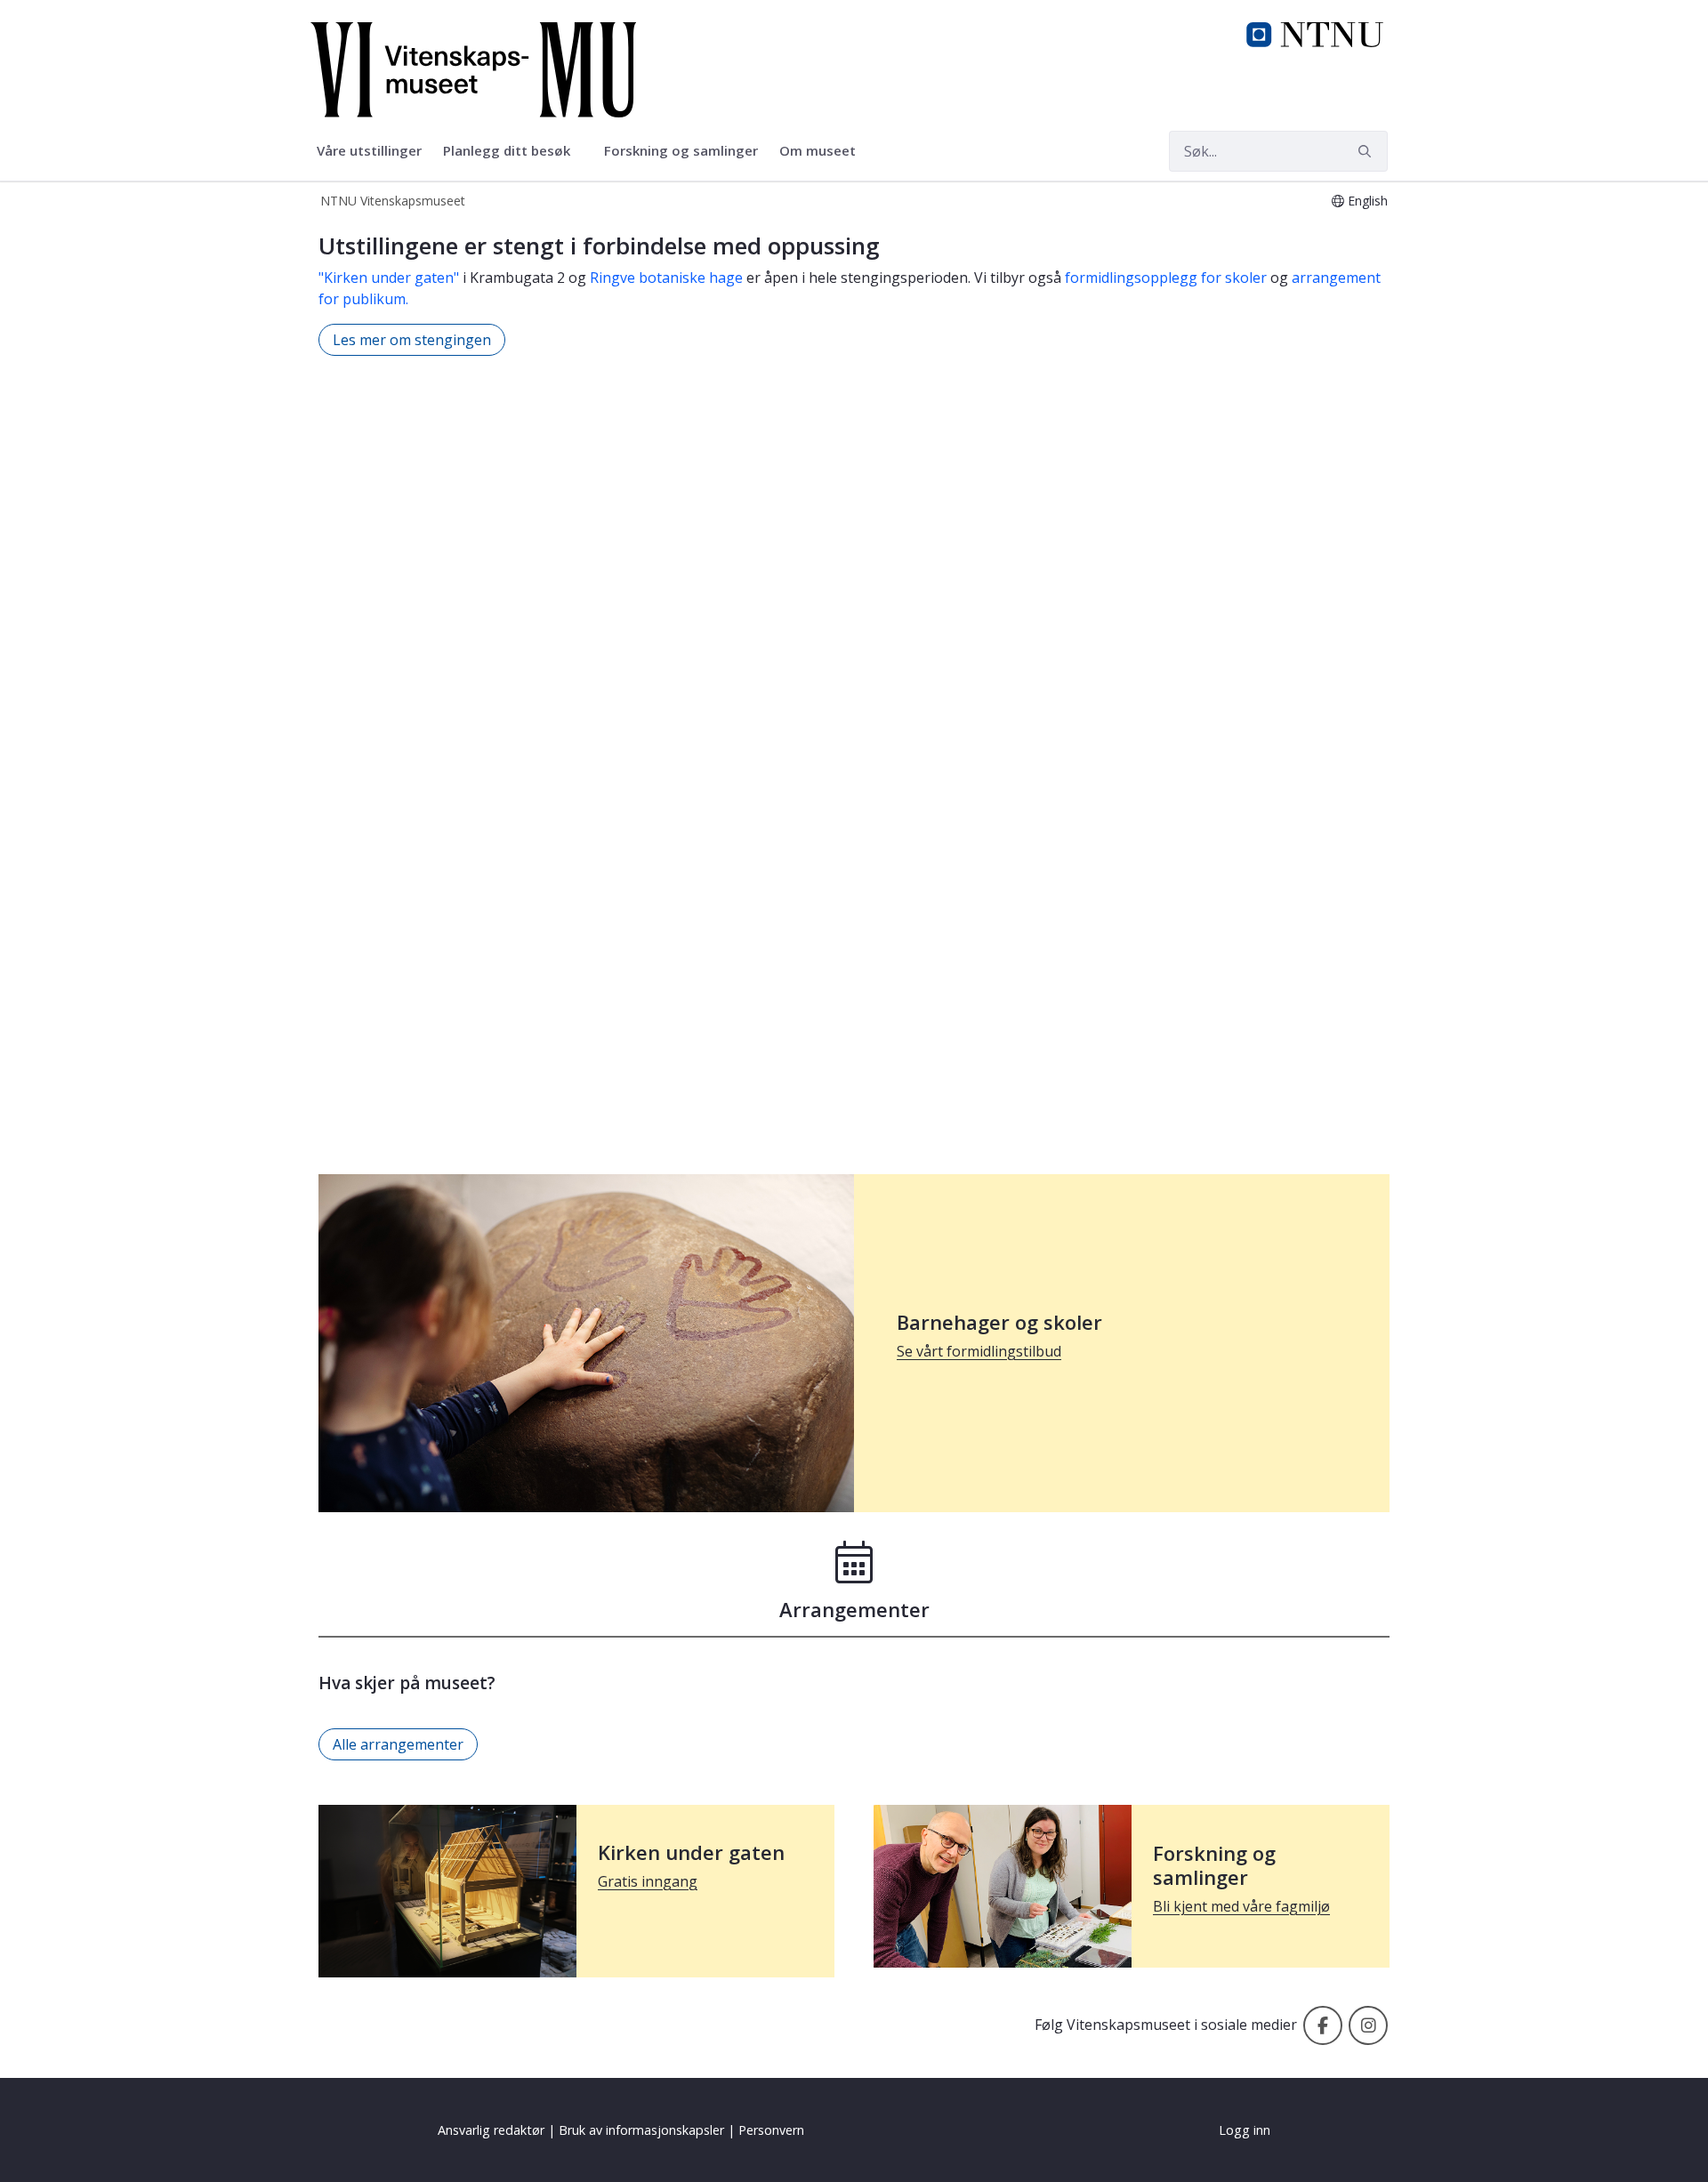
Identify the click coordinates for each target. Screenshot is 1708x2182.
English (1368, 201)
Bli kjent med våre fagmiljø (1241, 1906)
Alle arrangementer (398, 1744)
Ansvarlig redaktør (491, 2130)
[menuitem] (369, 151)
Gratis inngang (648, 1881)
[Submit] (1367, 151)
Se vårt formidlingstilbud (979, 1351)
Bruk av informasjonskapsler (641, 2130)
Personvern (771, 2130)
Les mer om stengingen (412, 340)
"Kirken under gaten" (389, 278)
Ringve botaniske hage (666, 278)
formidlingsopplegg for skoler (1166, 278)
